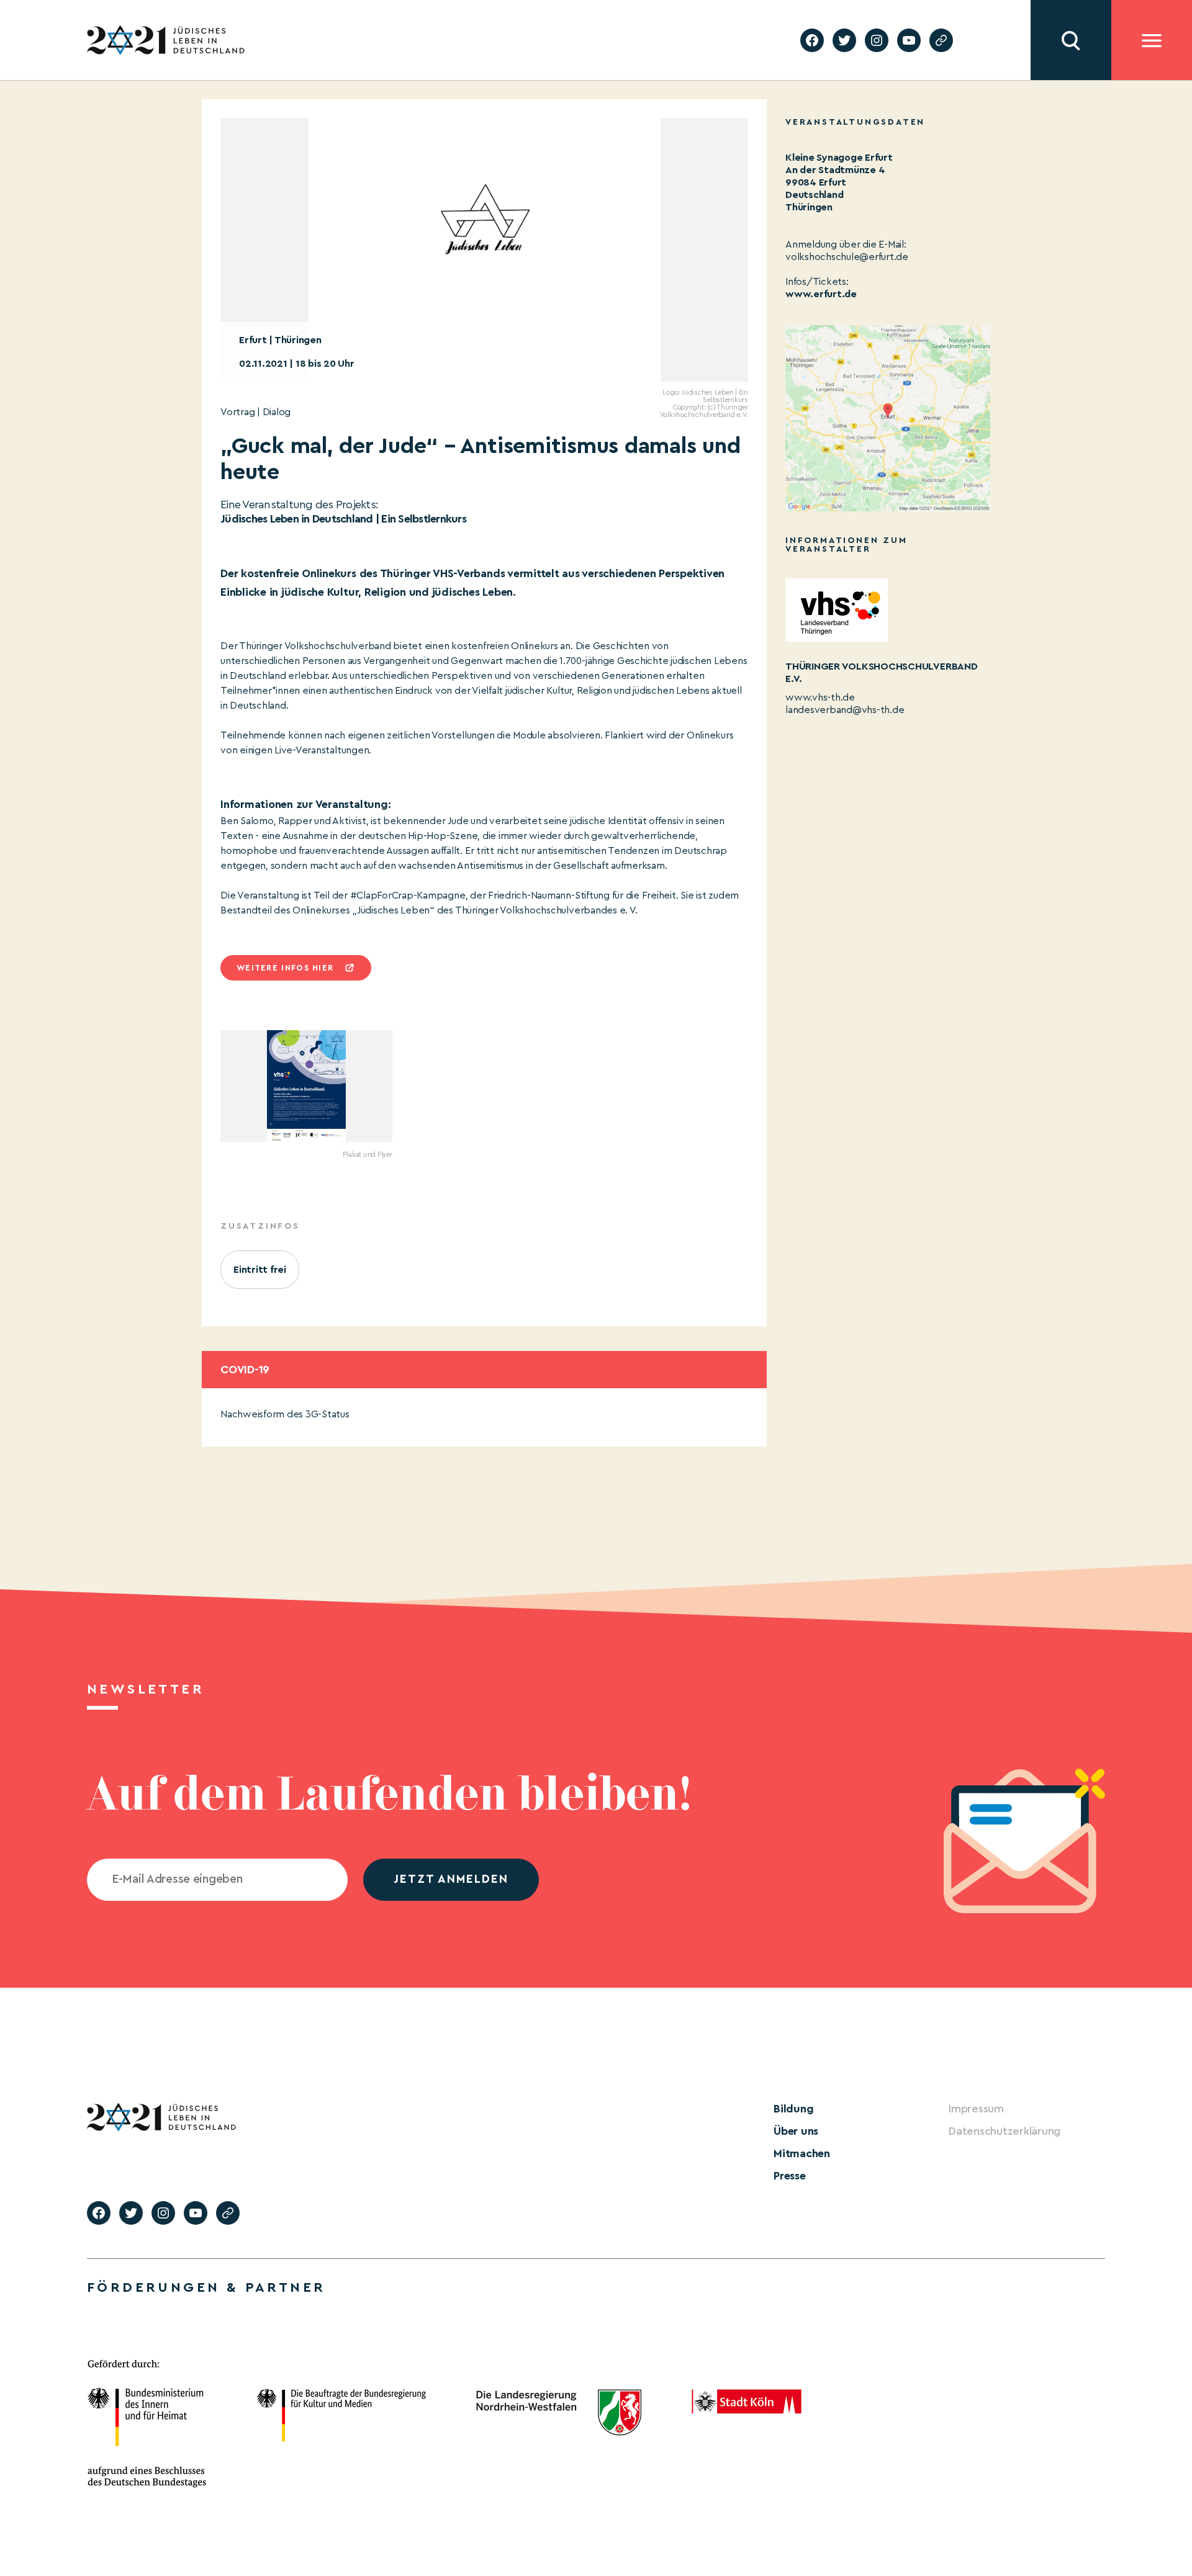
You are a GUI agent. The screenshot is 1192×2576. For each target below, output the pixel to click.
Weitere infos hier (285, 968)
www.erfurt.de (821, 294)
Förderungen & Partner (206, 2287)
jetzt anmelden (451, 1879)
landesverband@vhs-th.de (845, 710)
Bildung (793, 2109)
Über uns (796, 2131)
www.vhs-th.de (820, 698)
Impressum (976, 2109)
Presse (790, 2176)
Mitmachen (802, 2153)
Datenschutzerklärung (1005, 2131)
